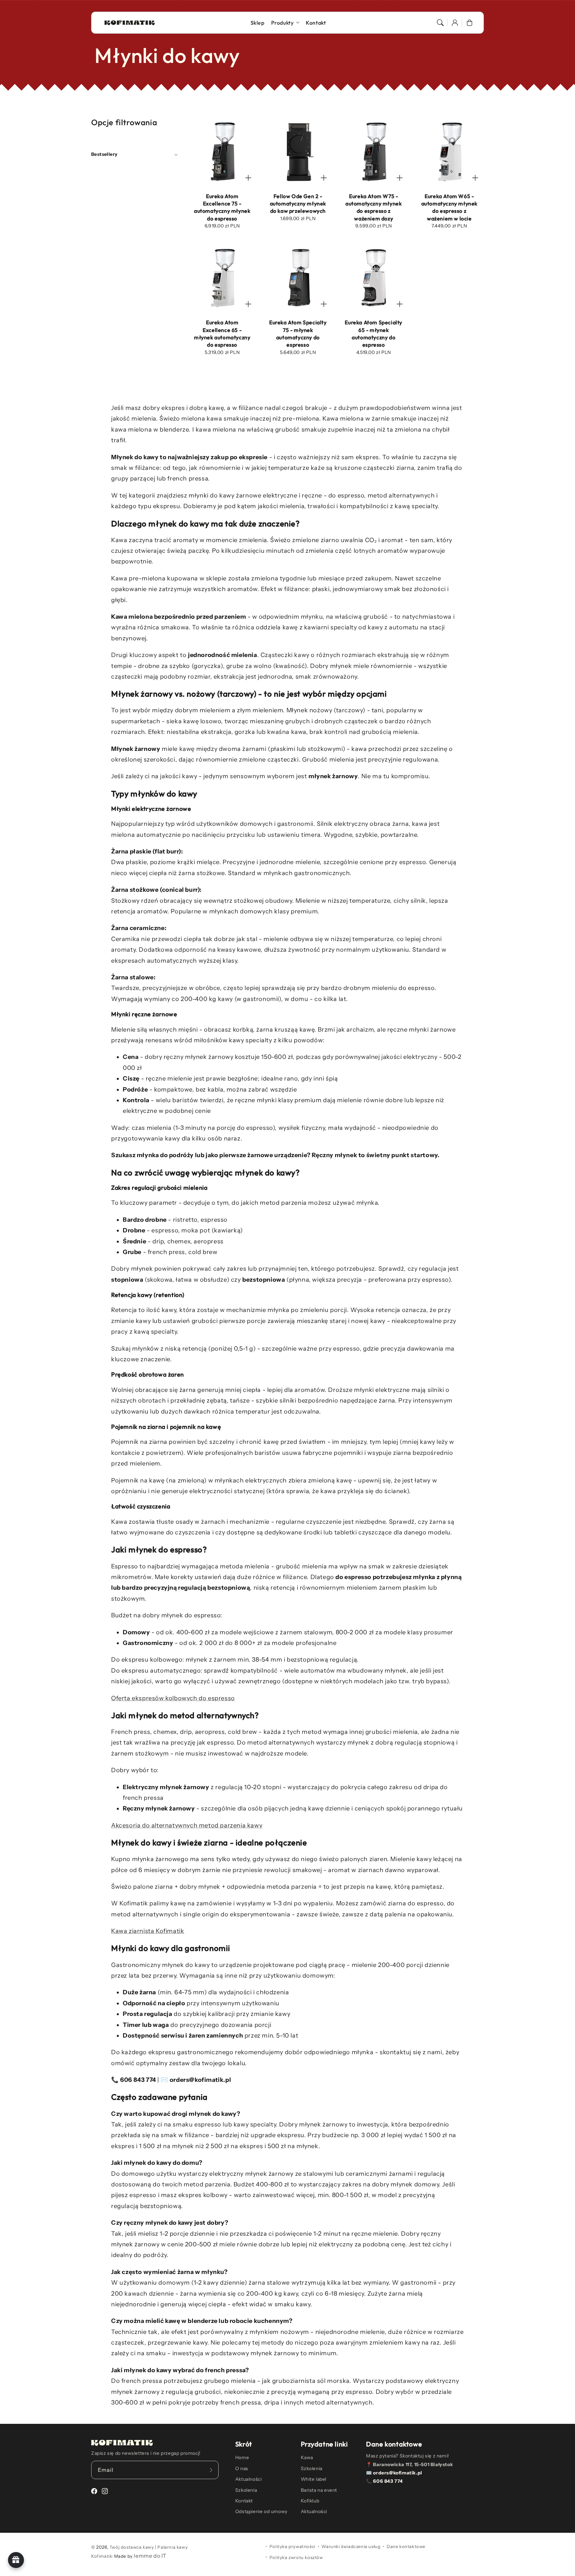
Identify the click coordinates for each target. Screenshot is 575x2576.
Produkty (283, 23)
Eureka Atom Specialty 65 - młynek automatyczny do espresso (374, 333)
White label (314, 2479)
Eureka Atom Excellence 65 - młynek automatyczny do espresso (222, 333)
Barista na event (319, 2490)
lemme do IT (150, 2556)
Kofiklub (310, 2501)
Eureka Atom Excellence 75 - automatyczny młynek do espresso (222, 207)
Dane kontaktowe (406, 2546)
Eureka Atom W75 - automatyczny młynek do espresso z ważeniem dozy (374, 207)
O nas (242, 2468)
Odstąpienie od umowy (261, 2511)
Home (242, 2457)
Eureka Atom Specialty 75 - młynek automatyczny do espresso (298, 333)
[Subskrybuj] (211, 2470)
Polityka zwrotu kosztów (296, 2557)
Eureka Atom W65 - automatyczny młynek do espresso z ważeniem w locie (449, 207)
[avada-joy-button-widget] (16, 2560)
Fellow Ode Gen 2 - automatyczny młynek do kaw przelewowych (298, 204)
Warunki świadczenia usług (351, 2546)
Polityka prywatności (292, 2546)
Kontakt (244, 2501)
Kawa (307, 2457)
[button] (440, 23)
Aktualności (249, 2479)
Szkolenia (246, 2490)
